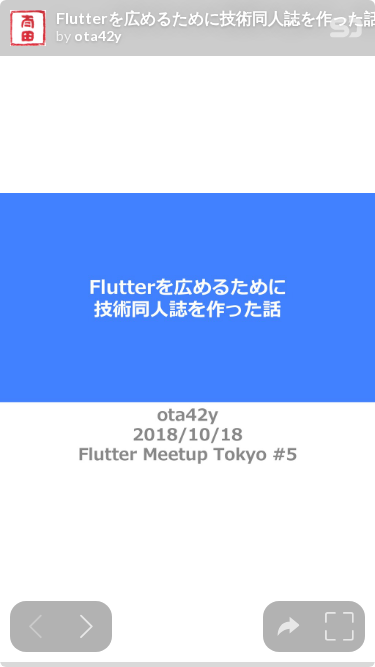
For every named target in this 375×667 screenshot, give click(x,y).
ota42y (97, 36)
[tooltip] (288, 626)
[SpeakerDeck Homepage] (346, 31)
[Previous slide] (35, 626)
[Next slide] (86, 626)
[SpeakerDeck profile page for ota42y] (28, 29)
